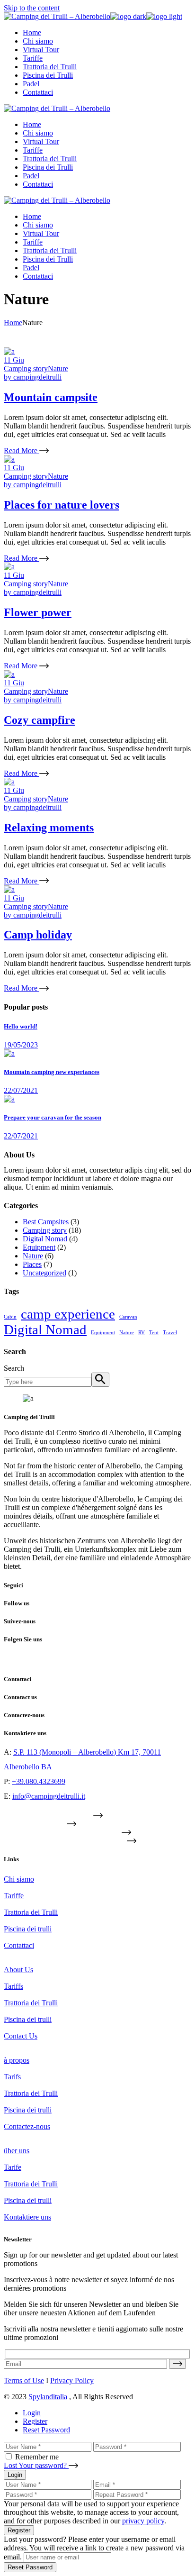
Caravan (128, 1317)
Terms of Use (24, 2380)
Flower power (38, 612)
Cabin (10, 1317)
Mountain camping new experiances (52, 1072)
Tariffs (13, 1986)
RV (142, 1333)
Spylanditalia (48, 2397)
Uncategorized (44, 1273)
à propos (17, 2060)
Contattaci (19, 1945)
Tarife (13, 2167)
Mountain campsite (51, 397)
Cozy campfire (40, 720)
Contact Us (21, 2036)
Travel (170, 1333)
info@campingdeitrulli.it (49, 1796)
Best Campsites (46, 1222)
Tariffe (14, 1896)
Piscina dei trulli (28, 1929)
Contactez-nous (27, 2126)
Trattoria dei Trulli (31, 1912)
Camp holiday (38, 935)
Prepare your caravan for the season (53, 1117)
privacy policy (143, 2521)
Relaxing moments (49, 828)
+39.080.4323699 (39, 1781)
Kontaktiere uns (27, 2217)
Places (32, 1264)
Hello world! (21, 1026)
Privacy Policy (72, 2380)
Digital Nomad (45, 1239)
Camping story (26, 369)
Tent (154, 1333)
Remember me (37, 2457)
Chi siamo (19, 1879)
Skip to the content (32, 8)
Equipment (39, 1247)
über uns (17, 2151)
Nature (58, 369)
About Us (18, 1970)
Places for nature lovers (62, 505)
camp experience (68, 1314)
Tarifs (12, 2077)
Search (14, 1368)
